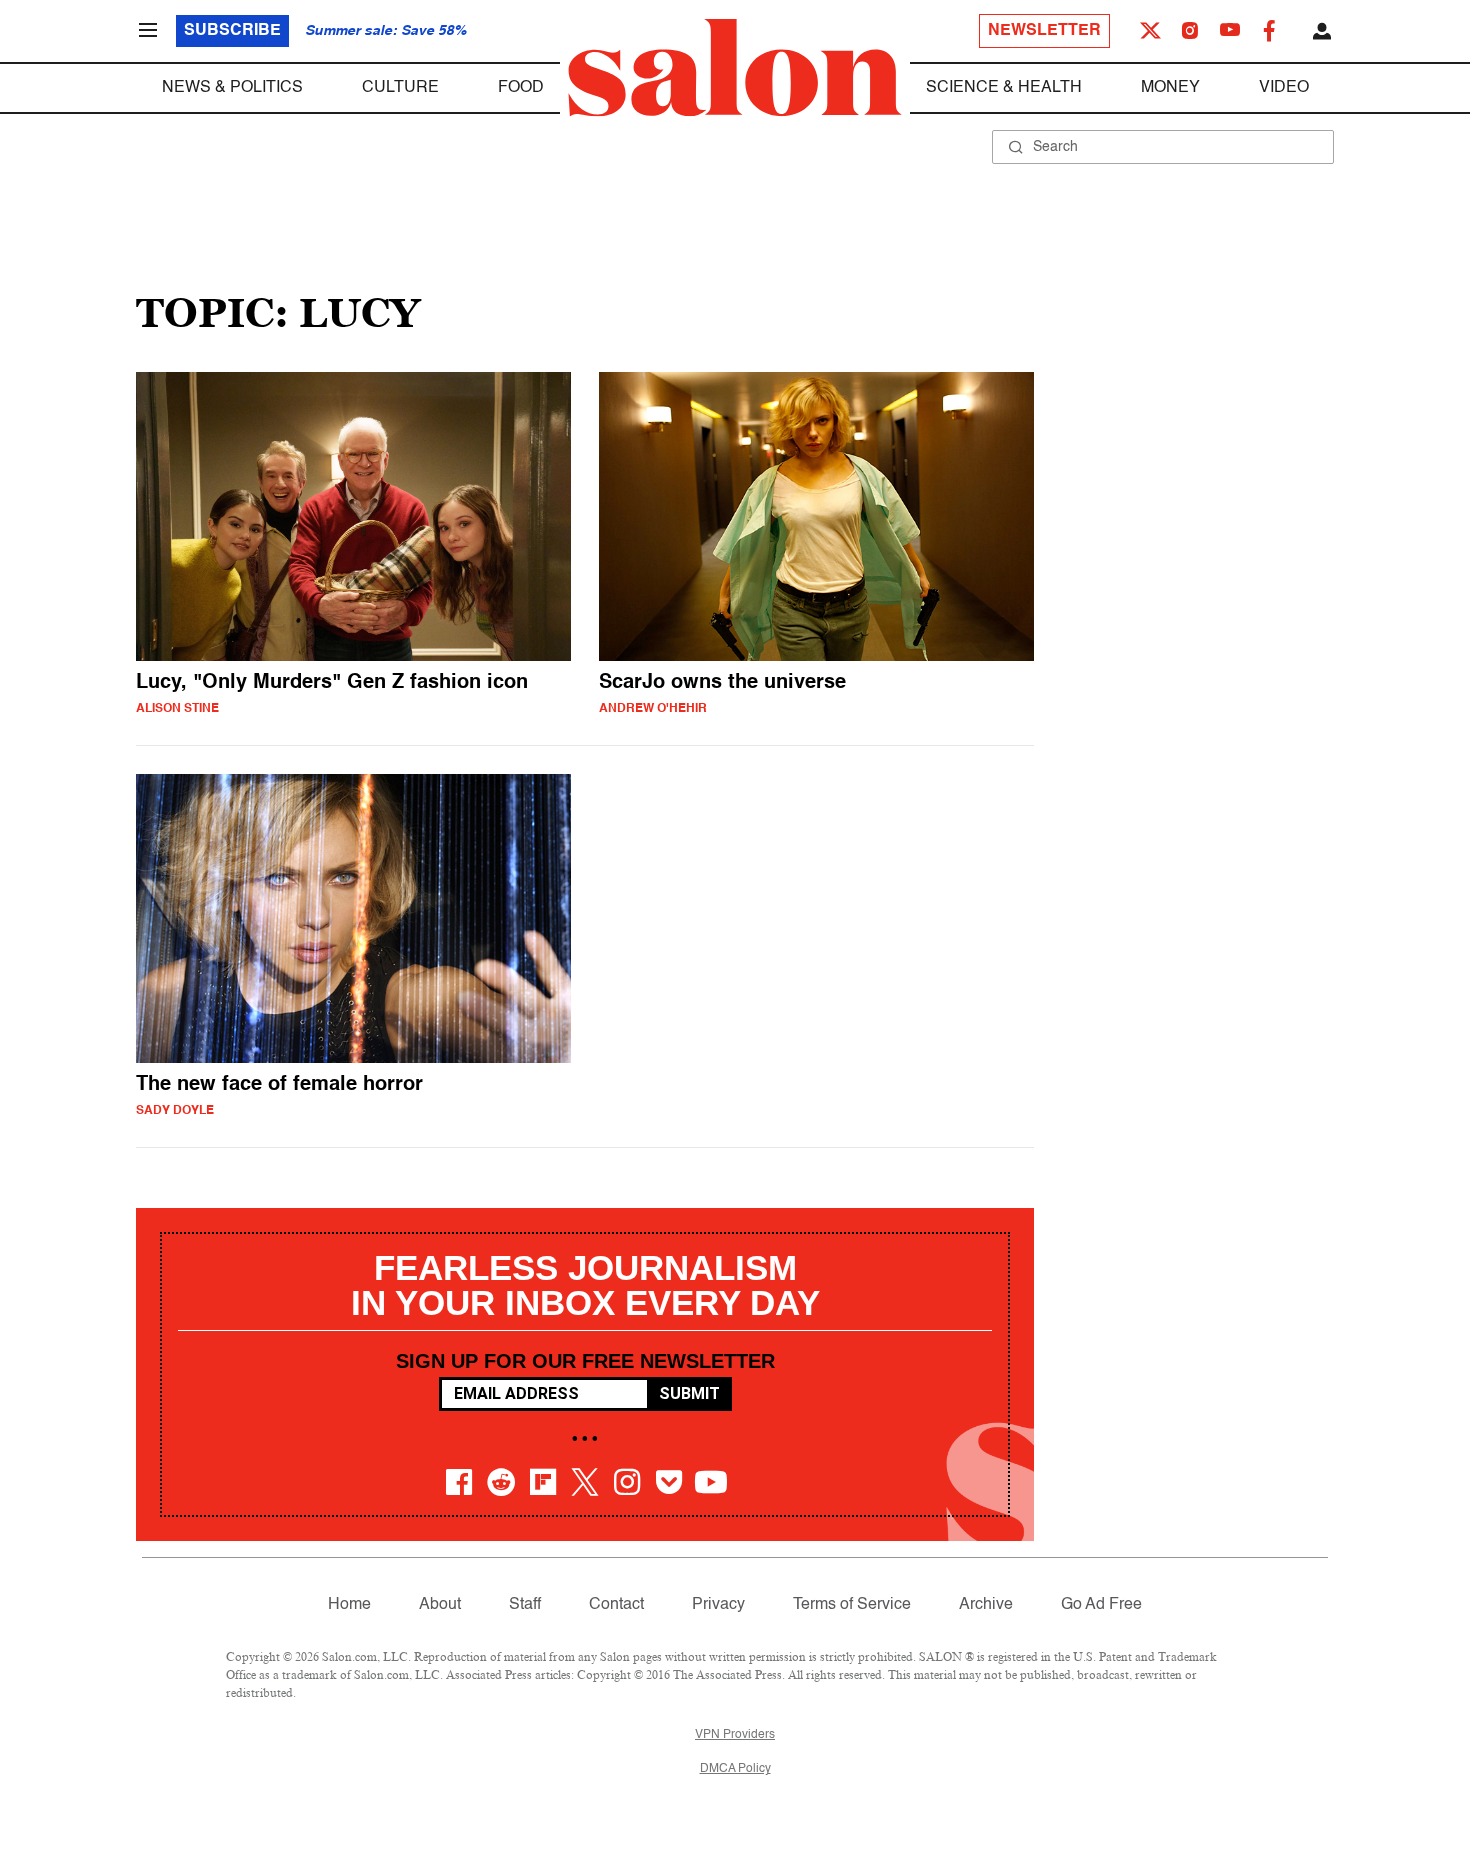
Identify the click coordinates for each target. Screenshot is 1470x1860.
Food (521, 88)
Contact (616, 1605)
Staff (525, 1605)
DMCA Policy (735, 1769)
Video (1284, 88)
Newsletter (1044, 31)
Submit (689, 1393)
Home (349, 1605)
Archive (986, 1605)
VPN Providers (735, 1735)
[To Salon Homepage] (735, 68)
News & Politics (232, 88)
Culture (400, 88)
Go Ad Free (1101, 1605)
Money (1170, 88)
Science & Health (1004, 88)
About (440, 1605)
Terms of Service (852, 1605)
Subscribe (232, 31)
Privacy (718, 1605)
